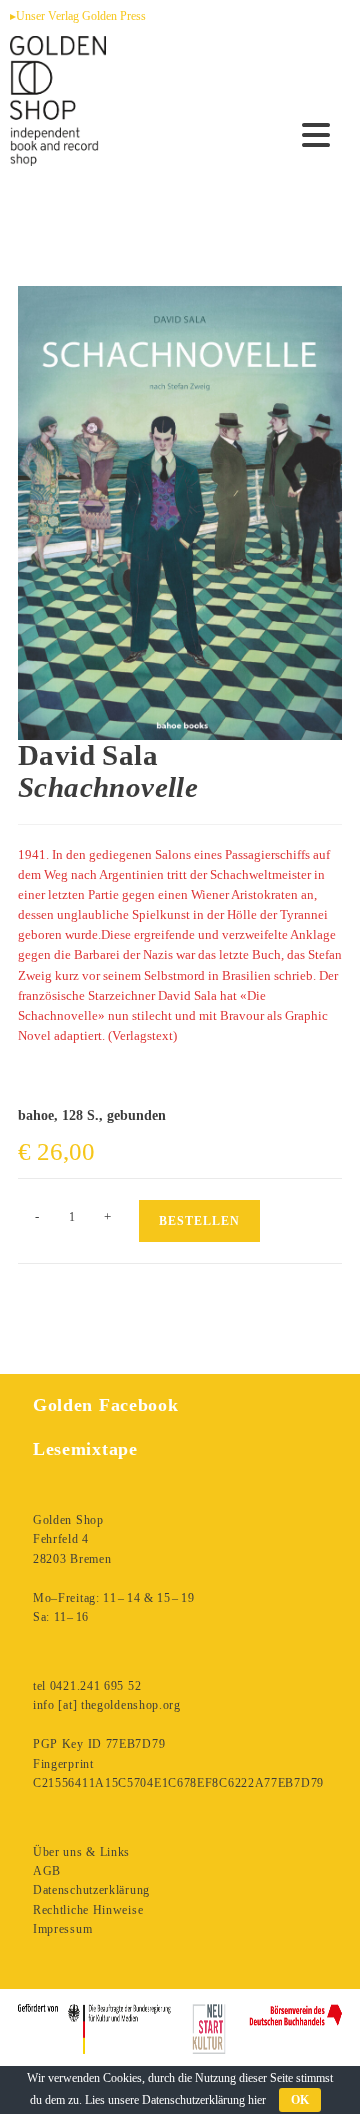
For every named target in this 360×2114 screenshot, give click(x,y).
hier (257, 2100)
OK (300, 2100)
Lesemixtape (85, 1449)
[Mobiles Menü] (316, 136)
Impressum (62, 1929)
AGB (47, 1871)
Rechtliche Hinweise (88, 1910)
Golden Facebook (106, 1405)
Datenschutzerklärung (91, 1890)
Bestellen (199, 1221)
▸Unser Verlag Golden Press (78, 16)
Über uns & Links (81, 1852)
